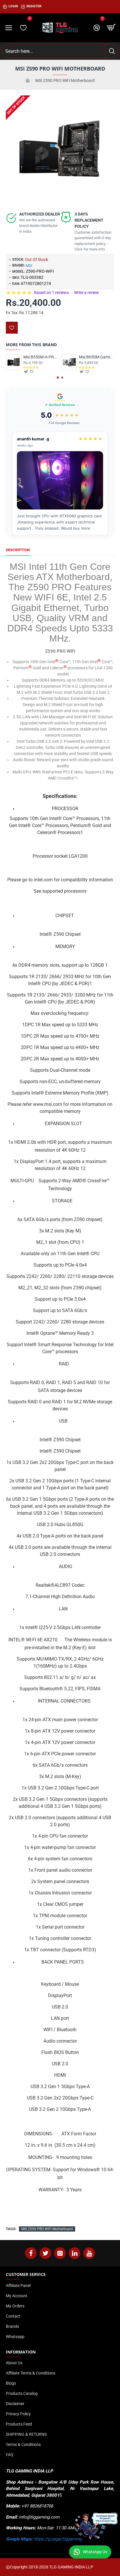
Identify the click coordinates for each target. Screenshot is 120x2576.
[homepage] (28, 81)
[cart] (111, 28)
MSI (29, 266)
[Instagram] (60, 2253)
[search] (112, 51)
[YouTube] (89, 2253)
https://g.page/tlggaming (58, 2539)
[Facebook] (31, 2253)
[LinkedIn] (75, 2253)
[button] (58, 378)
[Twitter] (45, 2253)
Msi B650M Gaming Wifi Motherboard (97, 357)
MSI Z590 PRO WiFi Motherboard (47, 2229)
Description (18, 550)
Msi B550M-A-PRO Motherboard (41, 357)
